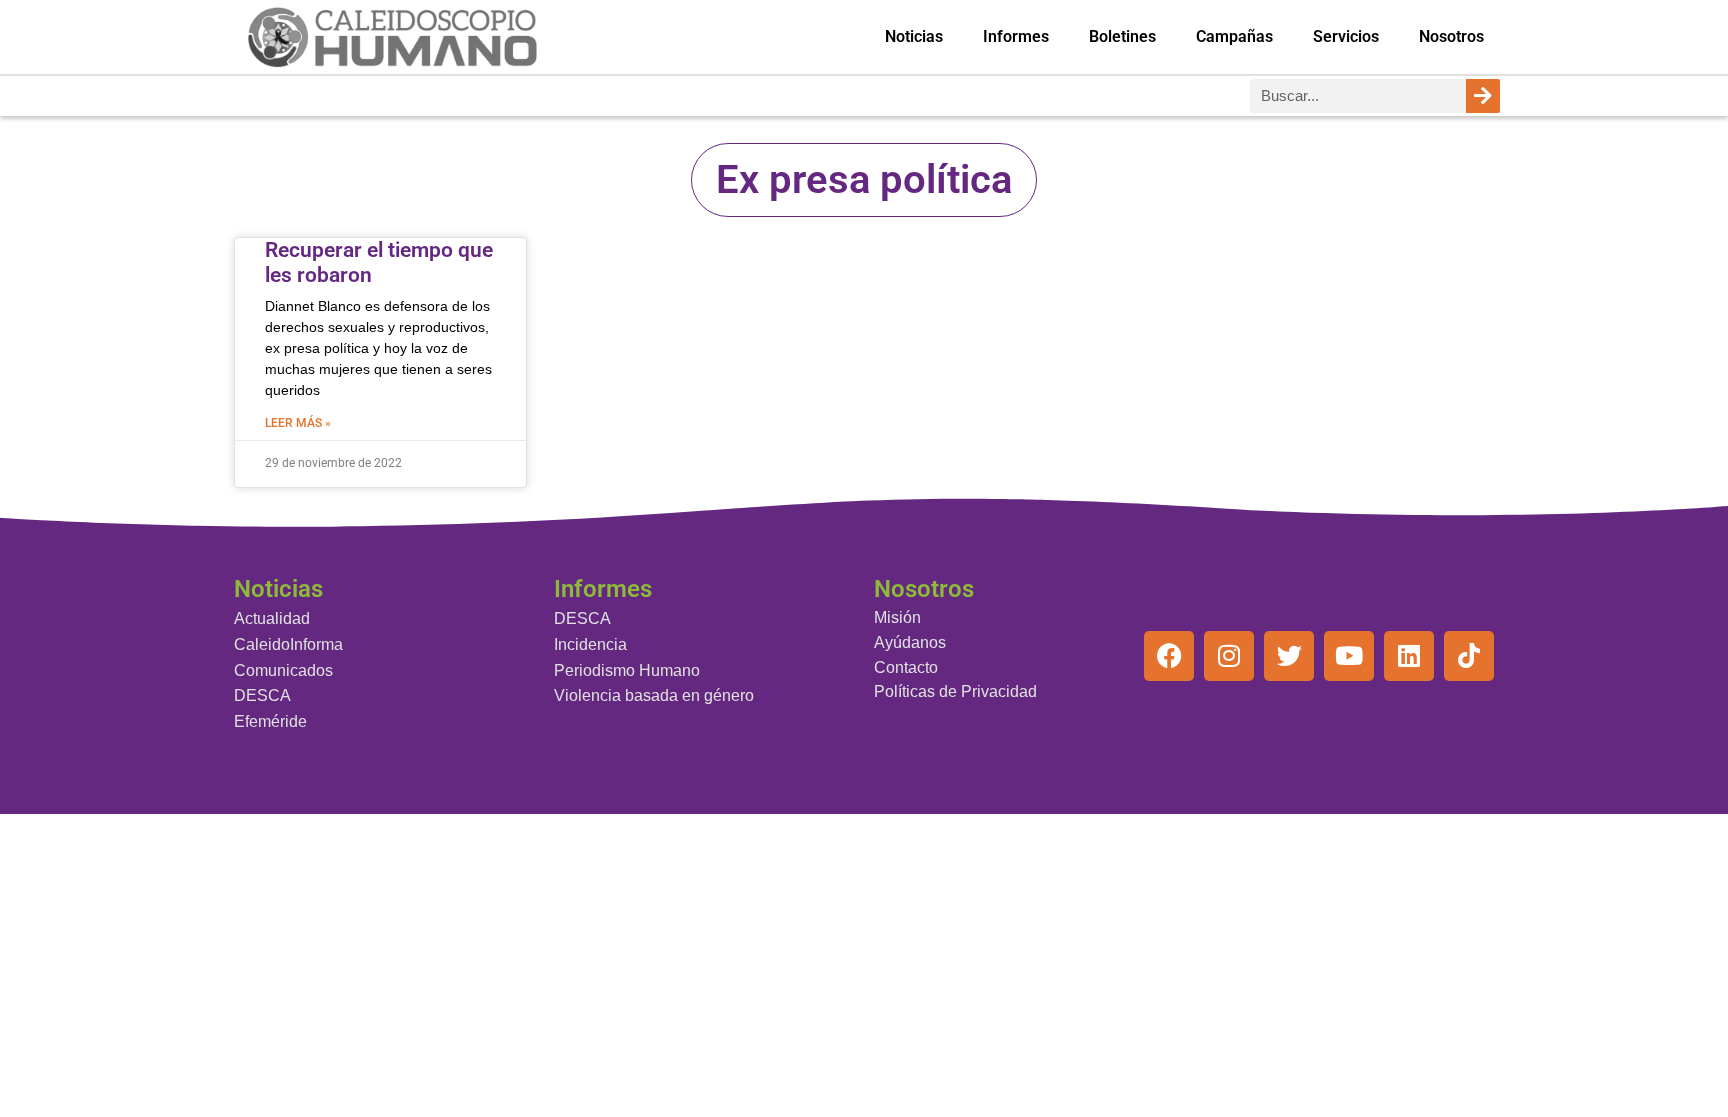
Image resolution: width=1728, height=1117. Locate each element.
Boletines (1122, 36)
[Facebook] (1169, 656)
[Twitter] (1289, 656)
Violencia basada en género (654, 695)
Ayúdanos (910, 642)
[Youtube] (1349, 656)
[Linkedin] (1409, 656)
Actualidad (272, 618)
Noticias (914, 36)
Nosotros (1451, 36)
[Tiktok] (1469, 656)
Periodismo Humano (627, 670)
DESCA (262, 695)
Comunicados (283, 670)
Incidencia (590, 644)
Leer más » (298, 423)
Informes (1016, 36)
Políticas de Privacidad (955, 691)
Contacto (906, 667)
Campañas (1234, 36)
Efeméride (270, 721)
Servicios (1346, 36)
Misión (897, 617)
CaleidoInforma (288, 644)
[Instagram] (1229, 656)
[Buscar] (1483, 96)
